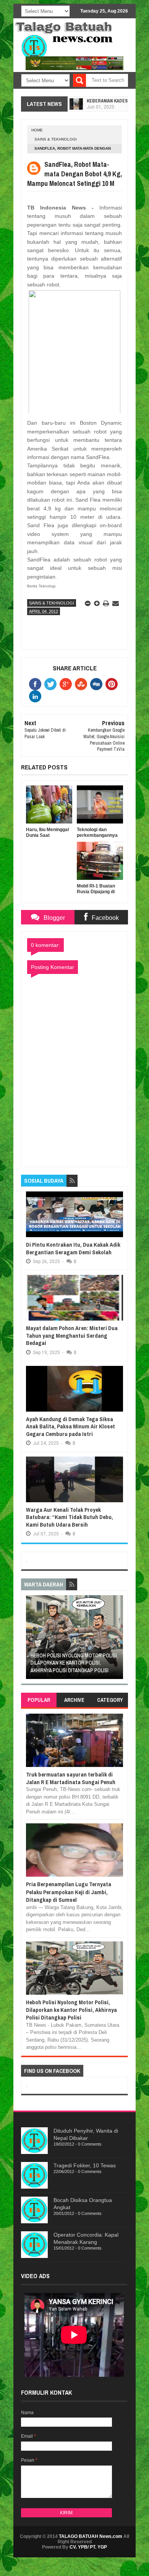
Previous (31, 1640)
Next (118, 1640)
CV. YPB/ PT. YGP (88, 2547)
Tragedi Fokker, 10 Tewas (85, 2165)
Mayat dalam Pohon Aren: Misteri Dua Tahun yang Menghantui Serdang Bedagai (72, 1335)
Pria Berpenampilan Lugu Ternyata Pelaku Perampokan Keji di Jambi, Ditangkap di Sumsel (69, 1892)
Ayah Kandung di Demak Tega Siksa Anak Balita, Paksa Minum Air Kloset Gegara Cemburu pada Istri (70, 1426)
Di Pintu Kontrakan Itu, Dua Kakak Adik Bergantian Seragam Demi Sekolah (73, 1248)
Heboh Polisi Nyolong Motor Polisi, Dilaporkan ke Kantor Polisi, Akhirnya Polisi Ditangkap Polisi (74, 1663)
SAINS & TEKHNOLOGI (56, 139)
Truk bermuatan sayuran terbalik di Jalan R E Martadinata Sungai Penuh (71, 1778)
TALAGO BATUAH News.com (91, 2536)
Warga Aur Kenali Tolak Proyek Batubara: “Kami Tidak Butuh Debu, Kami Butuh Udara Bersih (70, 1517)
